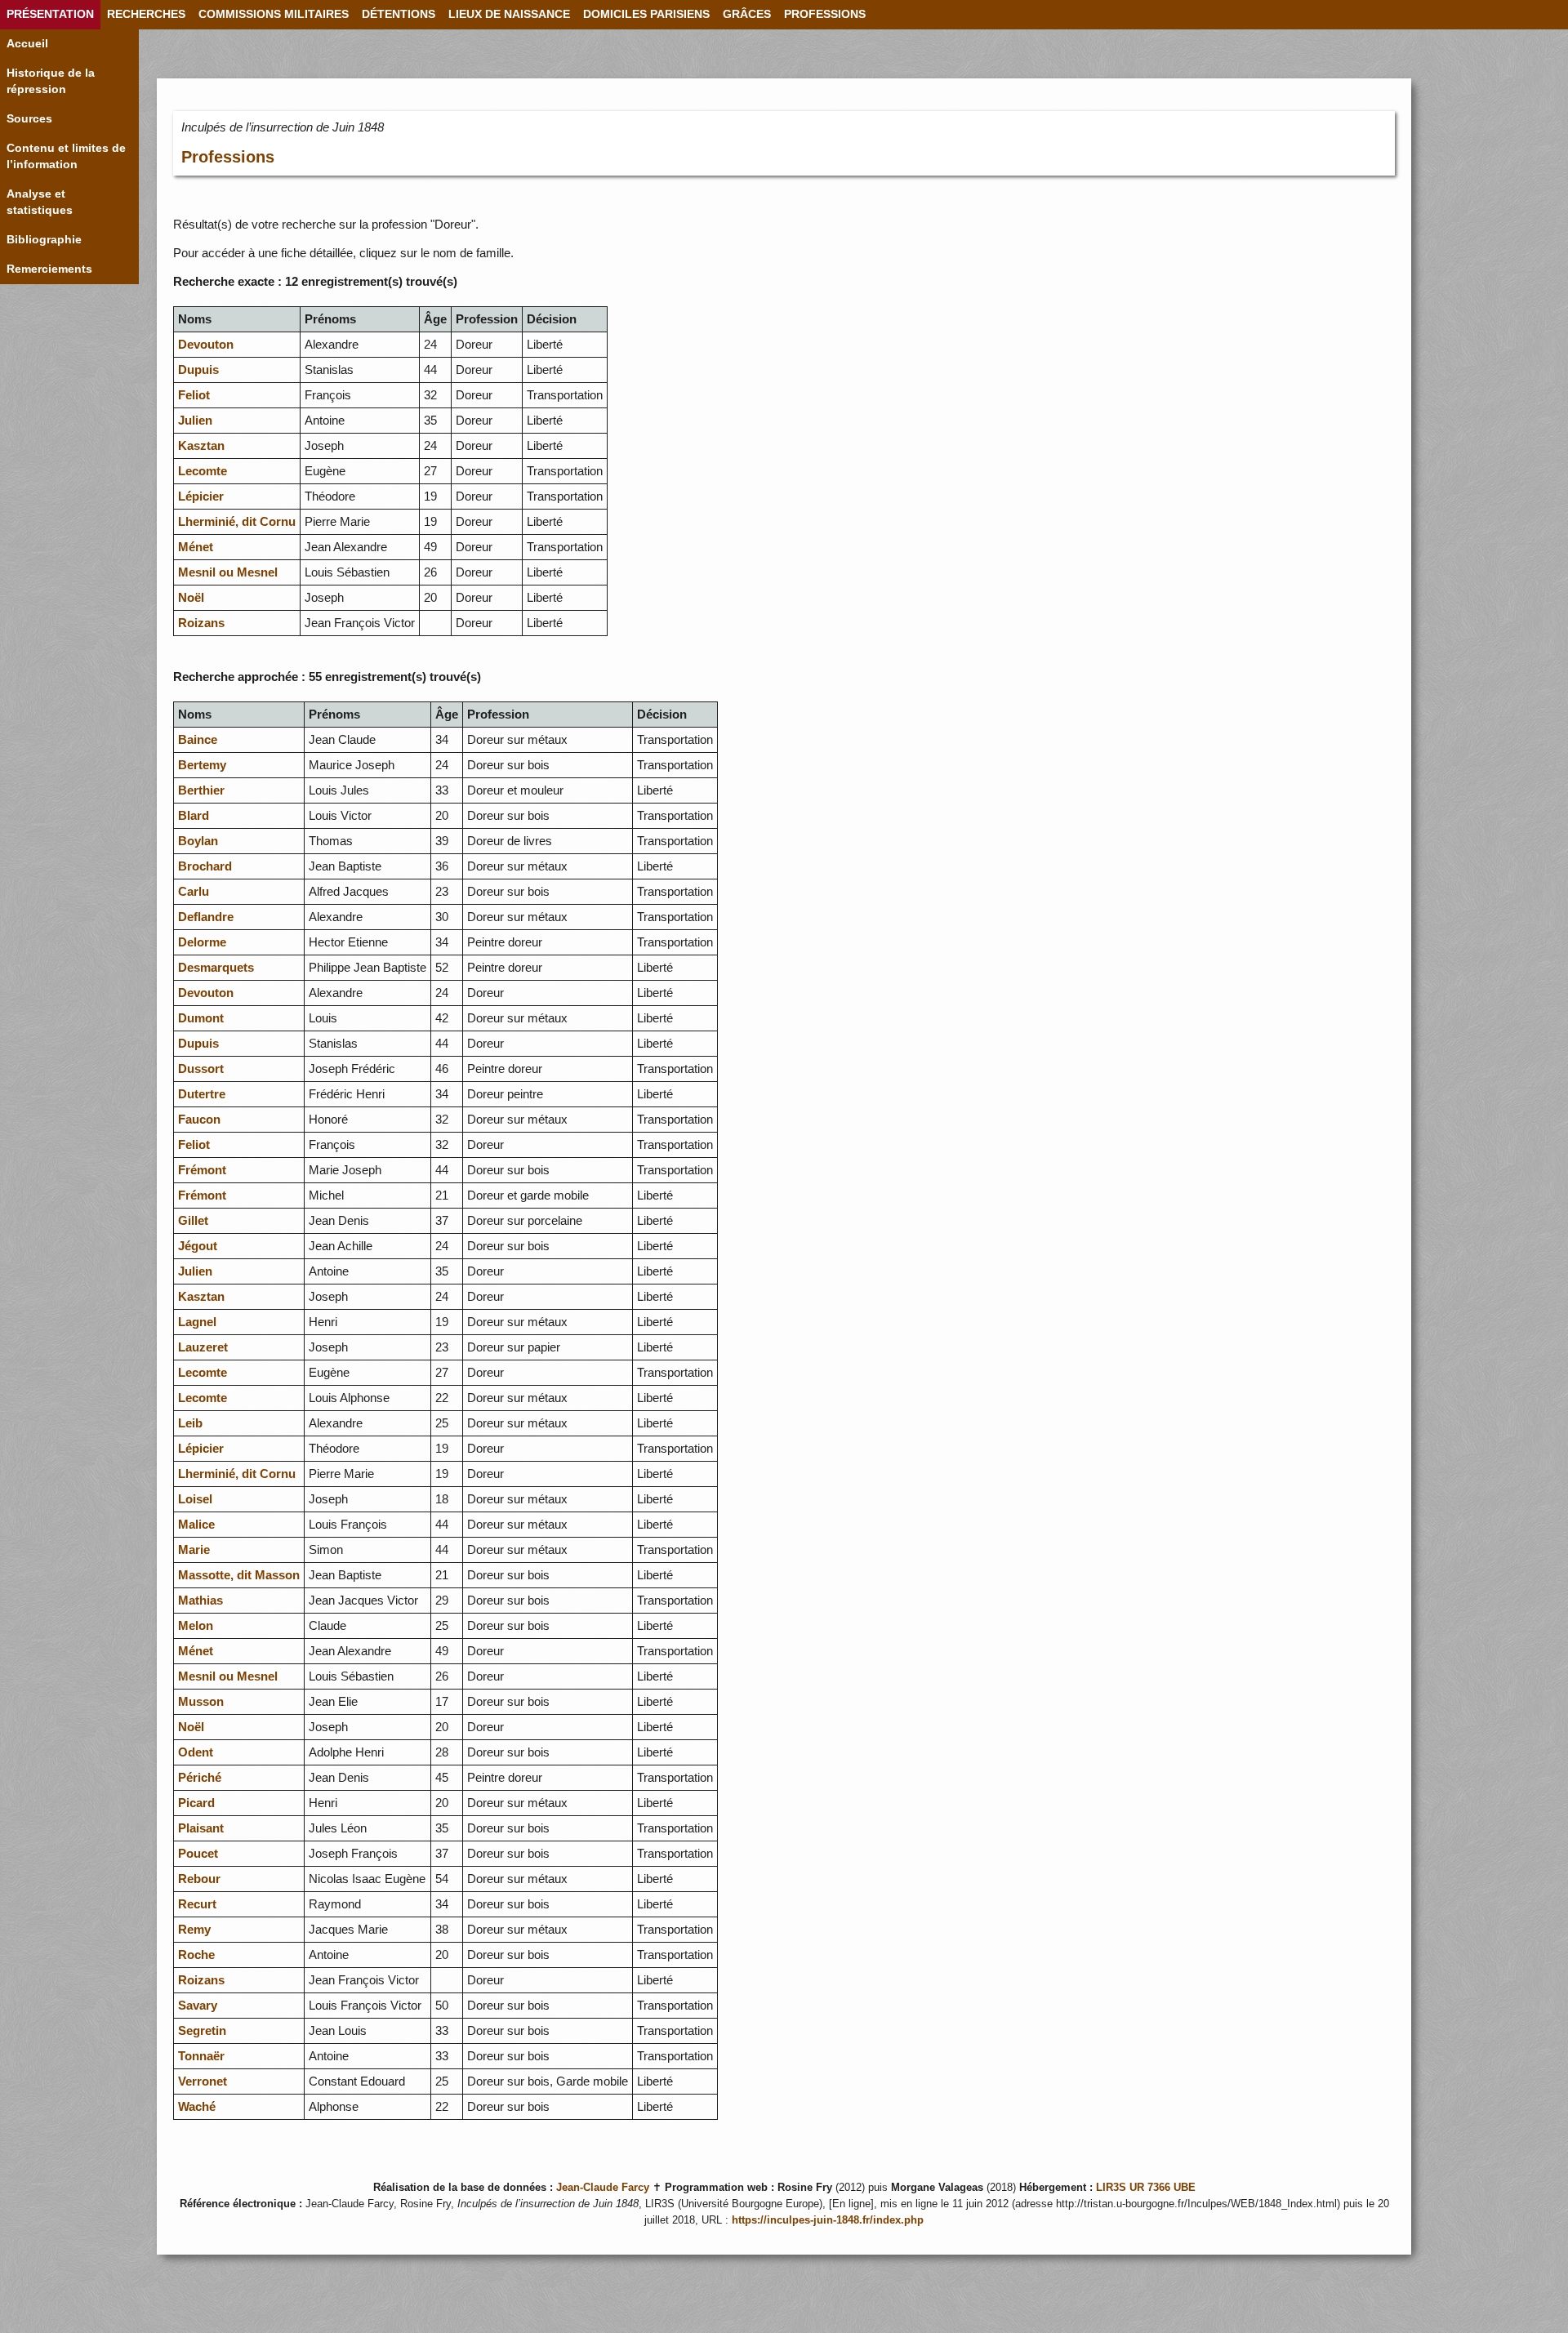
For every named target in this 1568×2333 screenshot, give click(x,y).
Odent (196, 1752)
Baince (198, 739)
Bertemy (202, 765)
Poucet (198, 1853)
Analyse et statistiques (40, 202)
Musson (201, 1701)
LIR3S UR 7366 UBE (1146, 2188)
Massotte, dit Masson (239, 1575)
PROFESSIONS (825, 14)
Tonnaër (201, 2056)
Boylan (198, 841)
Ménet (196, 547)
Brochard (205, 866)
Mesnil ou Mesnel (228, 572)
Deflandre (206, 917)
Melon (196, 1625)
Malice (196, 1524)
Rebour (199, 1879)
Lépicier (201, 496)
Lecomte (203, 471)
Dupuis (198, 370)
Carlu (194, 891)
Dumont (201, 1018)
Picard (196, 1803)
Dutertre (202, 1094)
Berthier (201, 790)
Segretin (202, 2030)
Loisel (195, 1499)
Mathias (200, 1600)
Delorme (202, 942)
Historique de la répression (51, 81)
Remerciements (49, 269)
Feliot (194, 395)
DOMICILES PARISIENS (646, 14)
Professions (228, 157)
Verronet (203, 2081)
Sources (29, 119)
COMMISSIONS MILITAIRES (274, 14)
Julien (195, 420)
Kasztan (201, 445)
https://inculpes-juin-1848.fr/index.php (828, 2220)
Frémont (202, 1170)
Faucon (199, 1119)
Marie (194, 1549)
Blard (194, 815)
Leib (190, 1423)
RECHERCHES (146, 14)
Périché (200, 1777)
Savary (198, 2005)
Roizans (201, 623)
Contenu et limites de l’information (66, 156)
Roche (196, 1955)
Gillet (193, 1220)
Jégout (198, 1246)
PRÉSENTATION (50, 14)
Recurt (197, 1904)
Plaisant (201, 1828)
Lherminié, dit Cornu (237, 521)
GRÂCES (747, 14)
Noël (191, 597)
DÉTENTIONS (399, 14)
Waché (197, 2106)
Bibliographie (44, 240)
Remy (194, 1929)
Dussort (201, 1069)
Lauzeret (203, 1347)
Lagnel (197, 1322)
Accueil (27, 44)
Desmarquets (216, 967)
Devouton (206, 344)
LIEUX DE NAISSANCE (509, 14)
